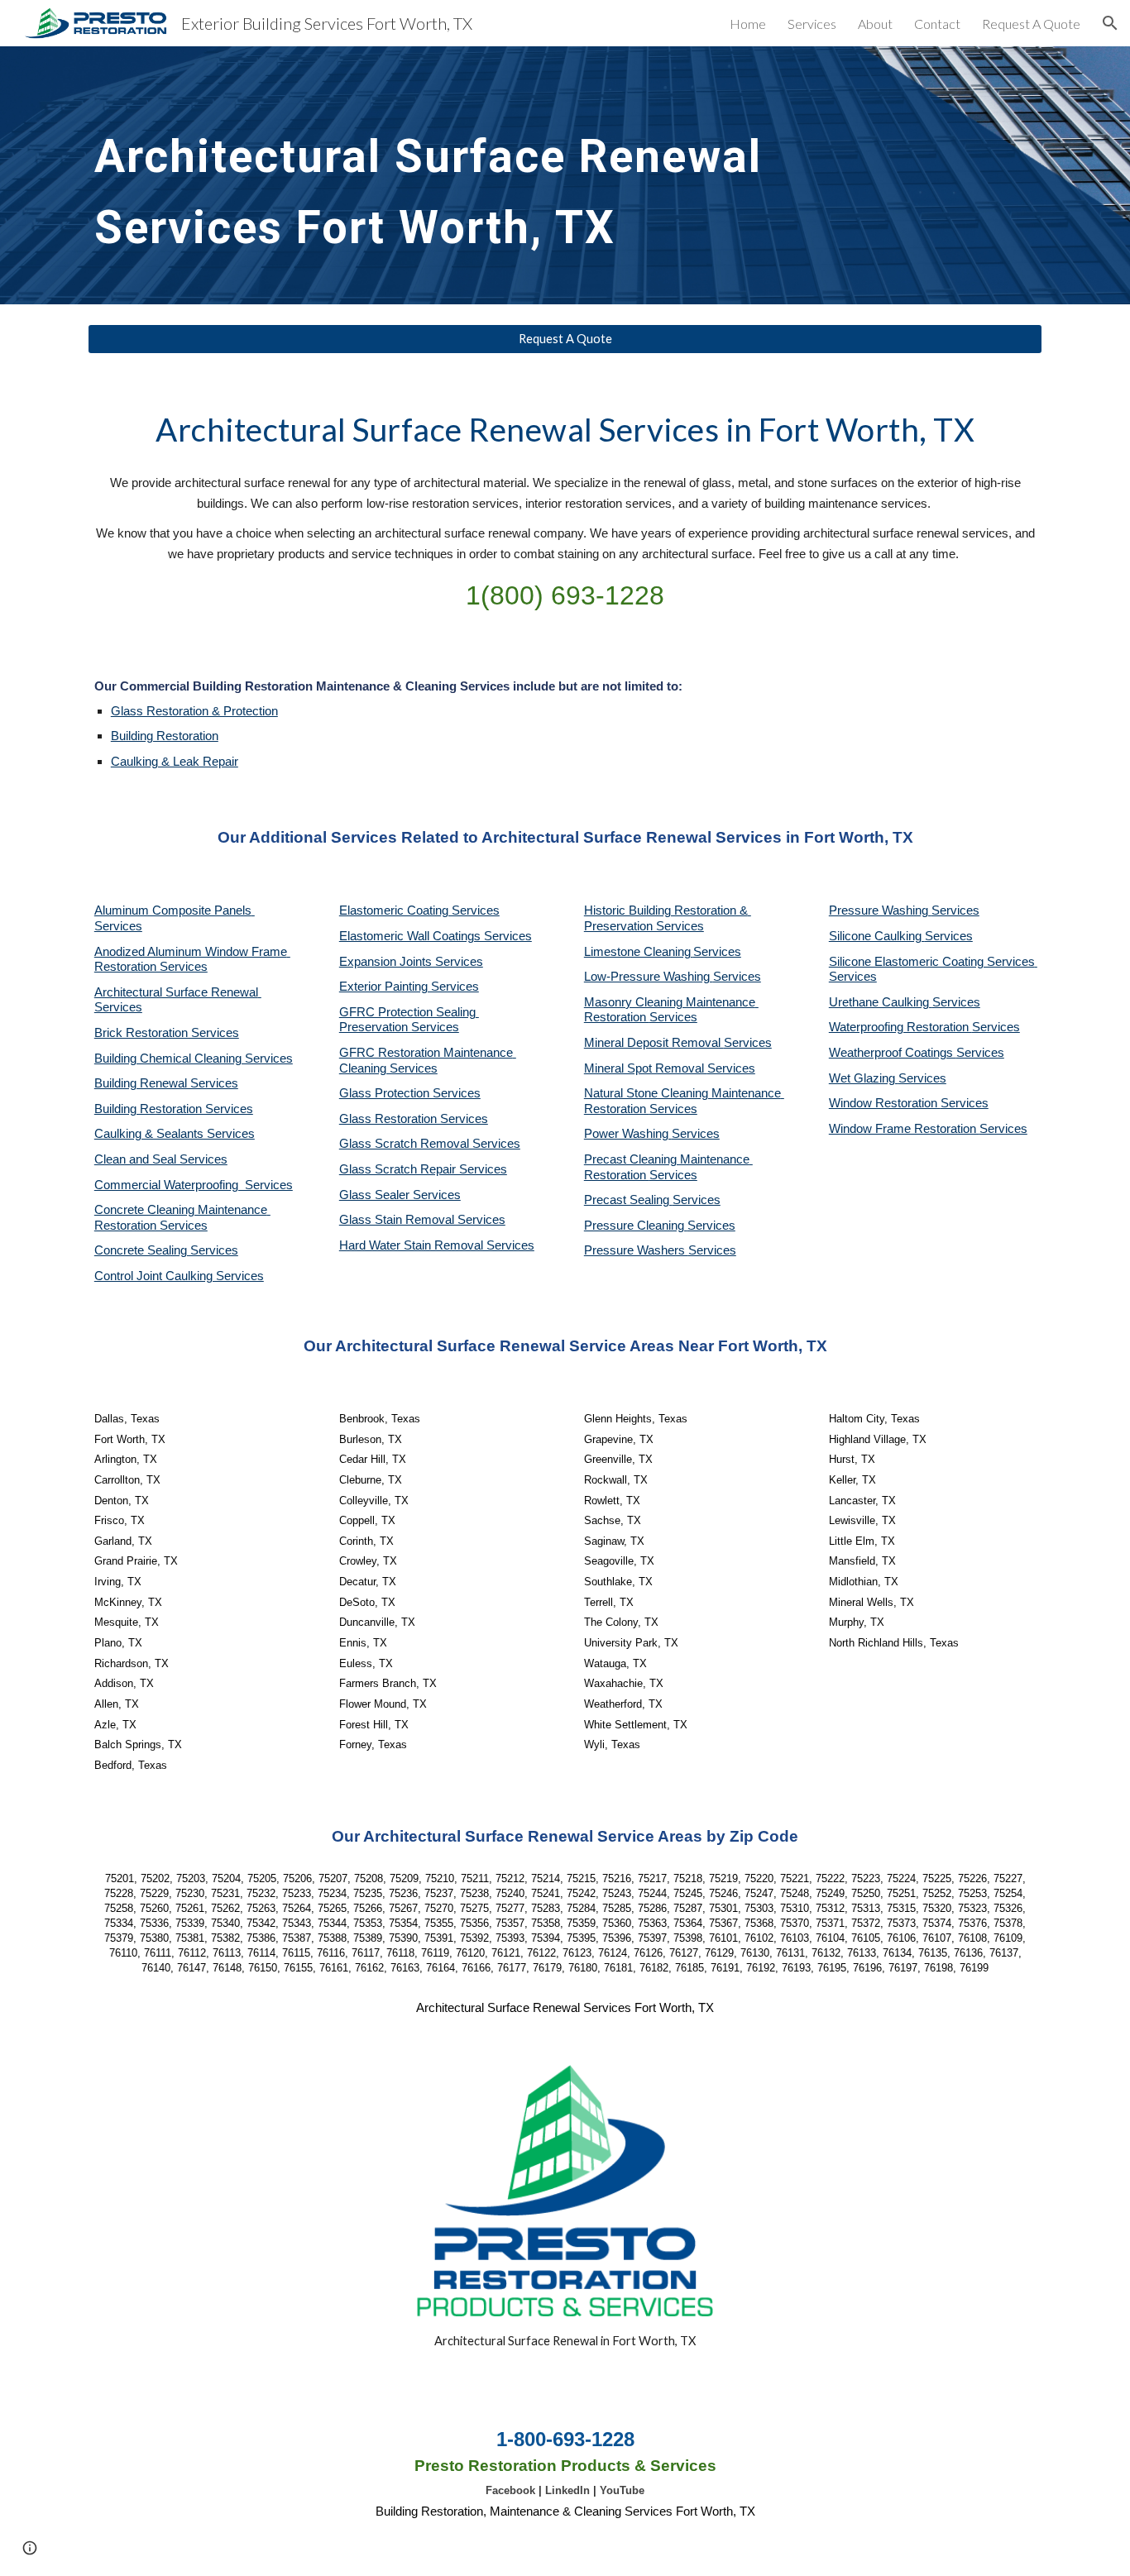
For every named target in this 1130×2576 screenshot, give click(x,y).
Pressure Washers (636, 1250)
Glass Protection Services (410, 1093)
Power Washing (628, 1134)
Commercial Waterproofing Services (194, 1185)
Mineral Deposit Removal (654, 1043)
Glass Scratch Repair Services (423, 1169)
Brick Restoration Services (167, 1033)
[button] (1110, 23)
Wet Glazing (864, 1078)
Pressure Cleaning (636, 1226)
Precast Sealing (628, 1200)
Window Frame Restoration (904, 1129)
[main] (443, 175)
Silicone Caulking (877, 936)
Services (717, 952)
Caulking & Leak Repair (175, 762)
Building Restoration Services (174, 1109)
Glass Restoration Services (414, 1119)
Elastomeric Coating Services (419, 910)
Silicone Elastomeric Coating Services (932, 962)
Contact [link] (937, 24)
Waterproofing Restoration (900, 1027)
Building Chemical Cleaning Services (194, 1059)
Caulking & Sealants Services (175, 1134)
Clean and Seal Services (161, 1159)
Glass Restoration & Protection (194, 711)
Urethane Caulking (881, 1002)
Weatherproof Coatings (893, 1053)
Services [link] (812, 24)
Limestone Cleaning (637, 952)
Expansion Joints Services (411, 962)
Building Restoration (165, 736)
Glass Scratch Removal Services (430, 1144)
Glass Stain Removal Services (422, 1220)
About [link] (875, 24)
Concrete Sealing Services (166, 1250)
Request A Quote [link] (1031, 24)
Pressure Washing (880, 910)
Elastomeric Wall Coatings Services (436, 936)
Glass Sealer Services (400, 1195)
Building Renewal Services (166, 1083)
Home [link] (748, 24)
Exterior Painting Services (409, 987)
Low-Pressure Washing (649, 977)
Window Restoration (885, 1103)
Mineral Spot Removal (646, 1068)
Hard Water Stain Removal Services (437, 1245)
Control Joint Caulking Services (179, 1276)
